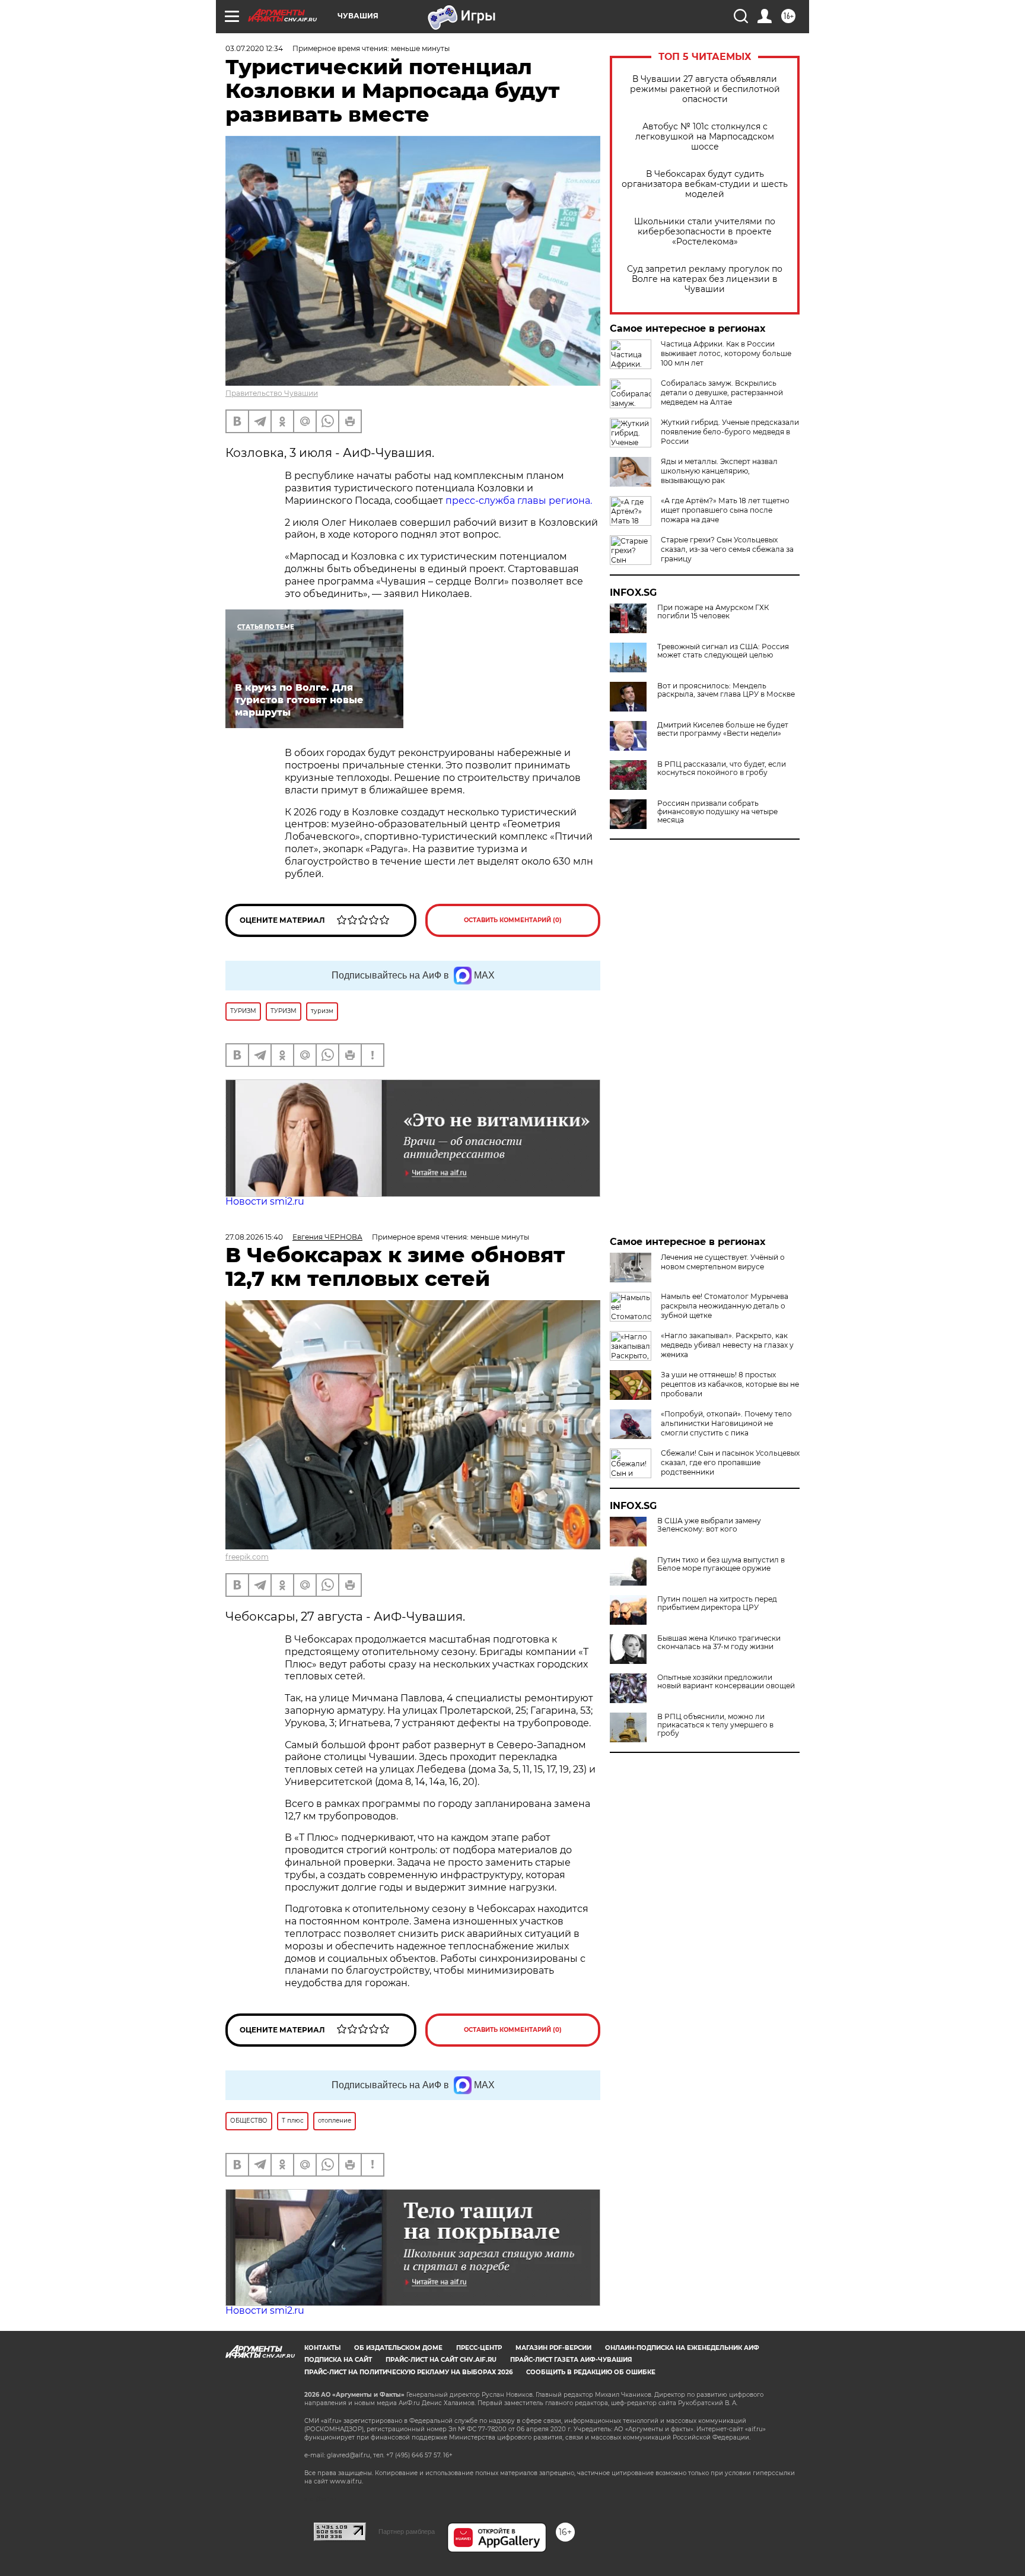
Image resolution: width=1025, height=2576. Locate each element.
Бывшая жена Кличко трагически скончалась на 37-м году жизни (719, 1643)
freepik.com (247, 1557)
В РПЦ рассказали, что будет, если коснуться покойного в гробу (722, 768)
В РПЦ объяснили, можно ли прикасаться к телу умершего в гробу (715, 1725)
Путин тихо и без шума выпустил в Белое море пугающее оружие (721, 1564)
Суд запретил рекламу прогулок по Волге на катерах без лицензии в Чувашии (705, 279)
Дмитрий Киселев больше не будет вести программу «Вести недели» (723, 729)
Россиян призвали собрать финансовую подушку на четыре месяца (717, 812)
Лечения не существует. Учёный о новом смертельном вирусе (723, 1262)
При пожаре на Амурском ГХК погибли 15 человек (713, 612)
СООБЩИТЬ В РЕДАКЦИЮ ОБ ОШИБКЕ (591, 2372)
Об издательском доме (398, 2348)
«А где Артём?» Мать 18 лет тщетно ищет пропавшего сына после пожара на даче (725, 510)
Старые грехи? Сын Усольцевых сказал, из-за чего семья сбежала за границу (727, 549)
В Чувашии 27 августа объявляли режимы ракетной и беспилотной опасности (705, 89)
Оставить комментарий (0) (513, 920)
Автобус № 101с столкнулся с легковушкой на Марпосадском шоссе (705, 137)
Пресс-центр (479, 2348)
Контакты (322, 2348)
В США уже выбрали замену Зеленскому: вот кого (709, 1525)
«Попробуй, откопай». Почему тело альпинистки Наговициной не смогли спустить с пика (726, 1423)
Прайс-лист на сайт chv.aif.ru (441, 2360)
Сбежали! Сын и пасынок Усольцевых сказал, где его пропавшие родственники (730, 1462)
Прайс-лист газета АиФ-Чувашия (571, 2360)
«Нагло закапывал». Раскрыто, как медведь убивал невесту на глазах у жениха (727, 1345)
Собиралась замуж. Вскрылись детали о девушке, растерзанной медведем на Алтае (722, 393)
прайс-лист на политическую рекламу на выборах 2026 (408, 2372)
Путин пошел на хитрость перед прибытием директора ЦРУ (717, 1603)
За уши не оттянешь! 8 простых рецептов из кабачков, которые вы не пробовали (730, 1384)
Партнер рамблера (407, 2531)
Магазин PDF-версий (553, 2348)
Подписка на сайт (338, 2360)
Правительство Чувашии (272, 393)
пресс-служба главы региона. (519, 501)
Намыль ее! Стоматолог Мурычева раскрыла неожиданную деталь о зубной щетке (725, 1306)
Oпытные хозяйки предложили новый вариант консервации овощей (726, 1682)
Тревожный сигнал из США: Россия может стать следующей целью (723, 651)
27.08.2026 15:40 (254, 1237)
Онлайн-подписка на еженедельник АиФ (682, 2348)
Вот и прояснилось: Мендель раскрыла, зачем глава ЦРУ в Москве (726, 690)
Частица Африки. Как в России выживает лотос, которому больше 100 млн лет (726, 353)
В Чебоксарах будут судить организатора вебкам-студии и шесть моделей (705, 184)
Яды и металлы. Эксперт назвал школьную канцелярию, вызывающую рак (719, 471)
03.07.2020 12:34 (254, 48)
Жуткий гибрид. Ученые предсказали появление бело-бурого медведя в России (730, 432)
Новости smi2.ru (265, 1201)
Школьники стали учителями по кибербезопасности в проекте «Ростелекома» (705, 232)
